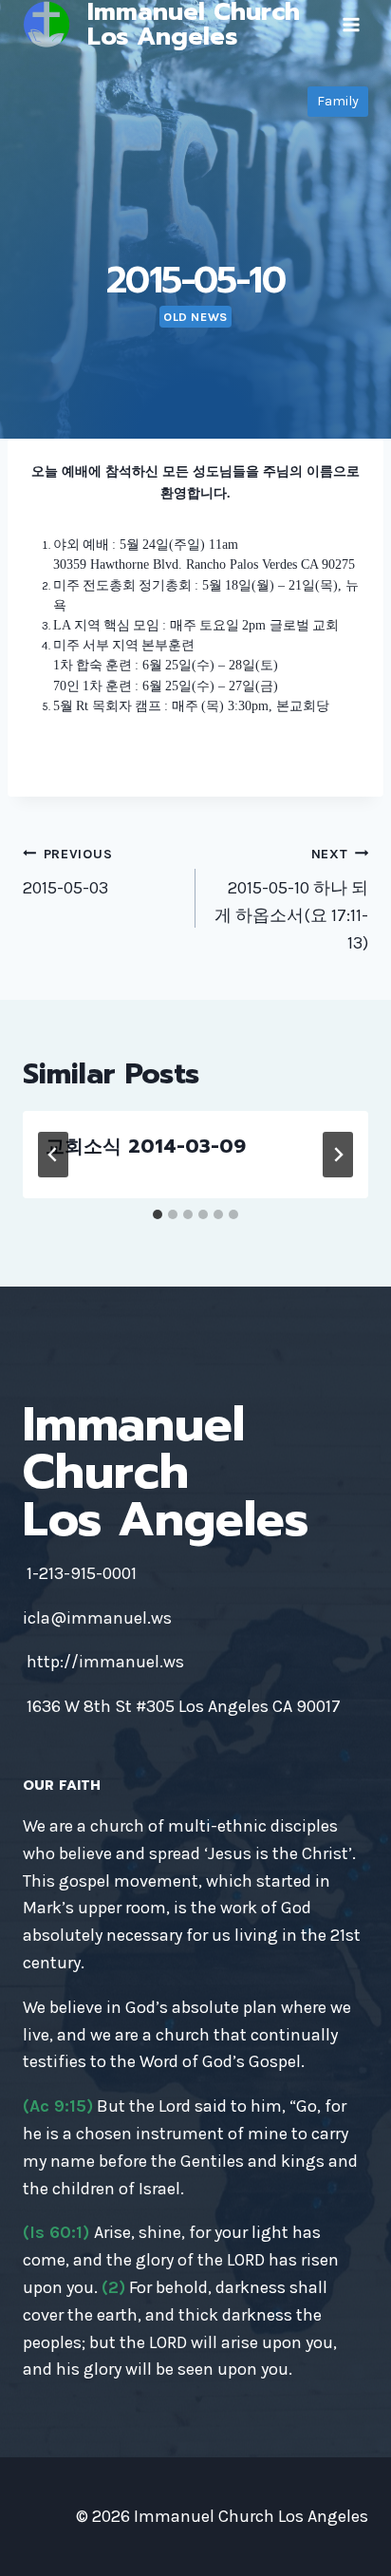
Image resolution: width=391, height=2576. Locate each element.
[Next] (338, 1155)
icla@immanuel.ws (97, 1618)
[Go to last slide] (53, 1155)
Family (338, 101)
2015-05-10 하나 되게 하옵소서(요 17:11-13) (291, 900)
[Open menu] (351, 24)
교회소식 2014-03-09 (146, 1146)
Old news (195, 317)
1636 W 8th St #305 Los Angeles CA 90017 (184, 1706)
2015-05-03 (67, 873)
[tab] (158, 1214)
